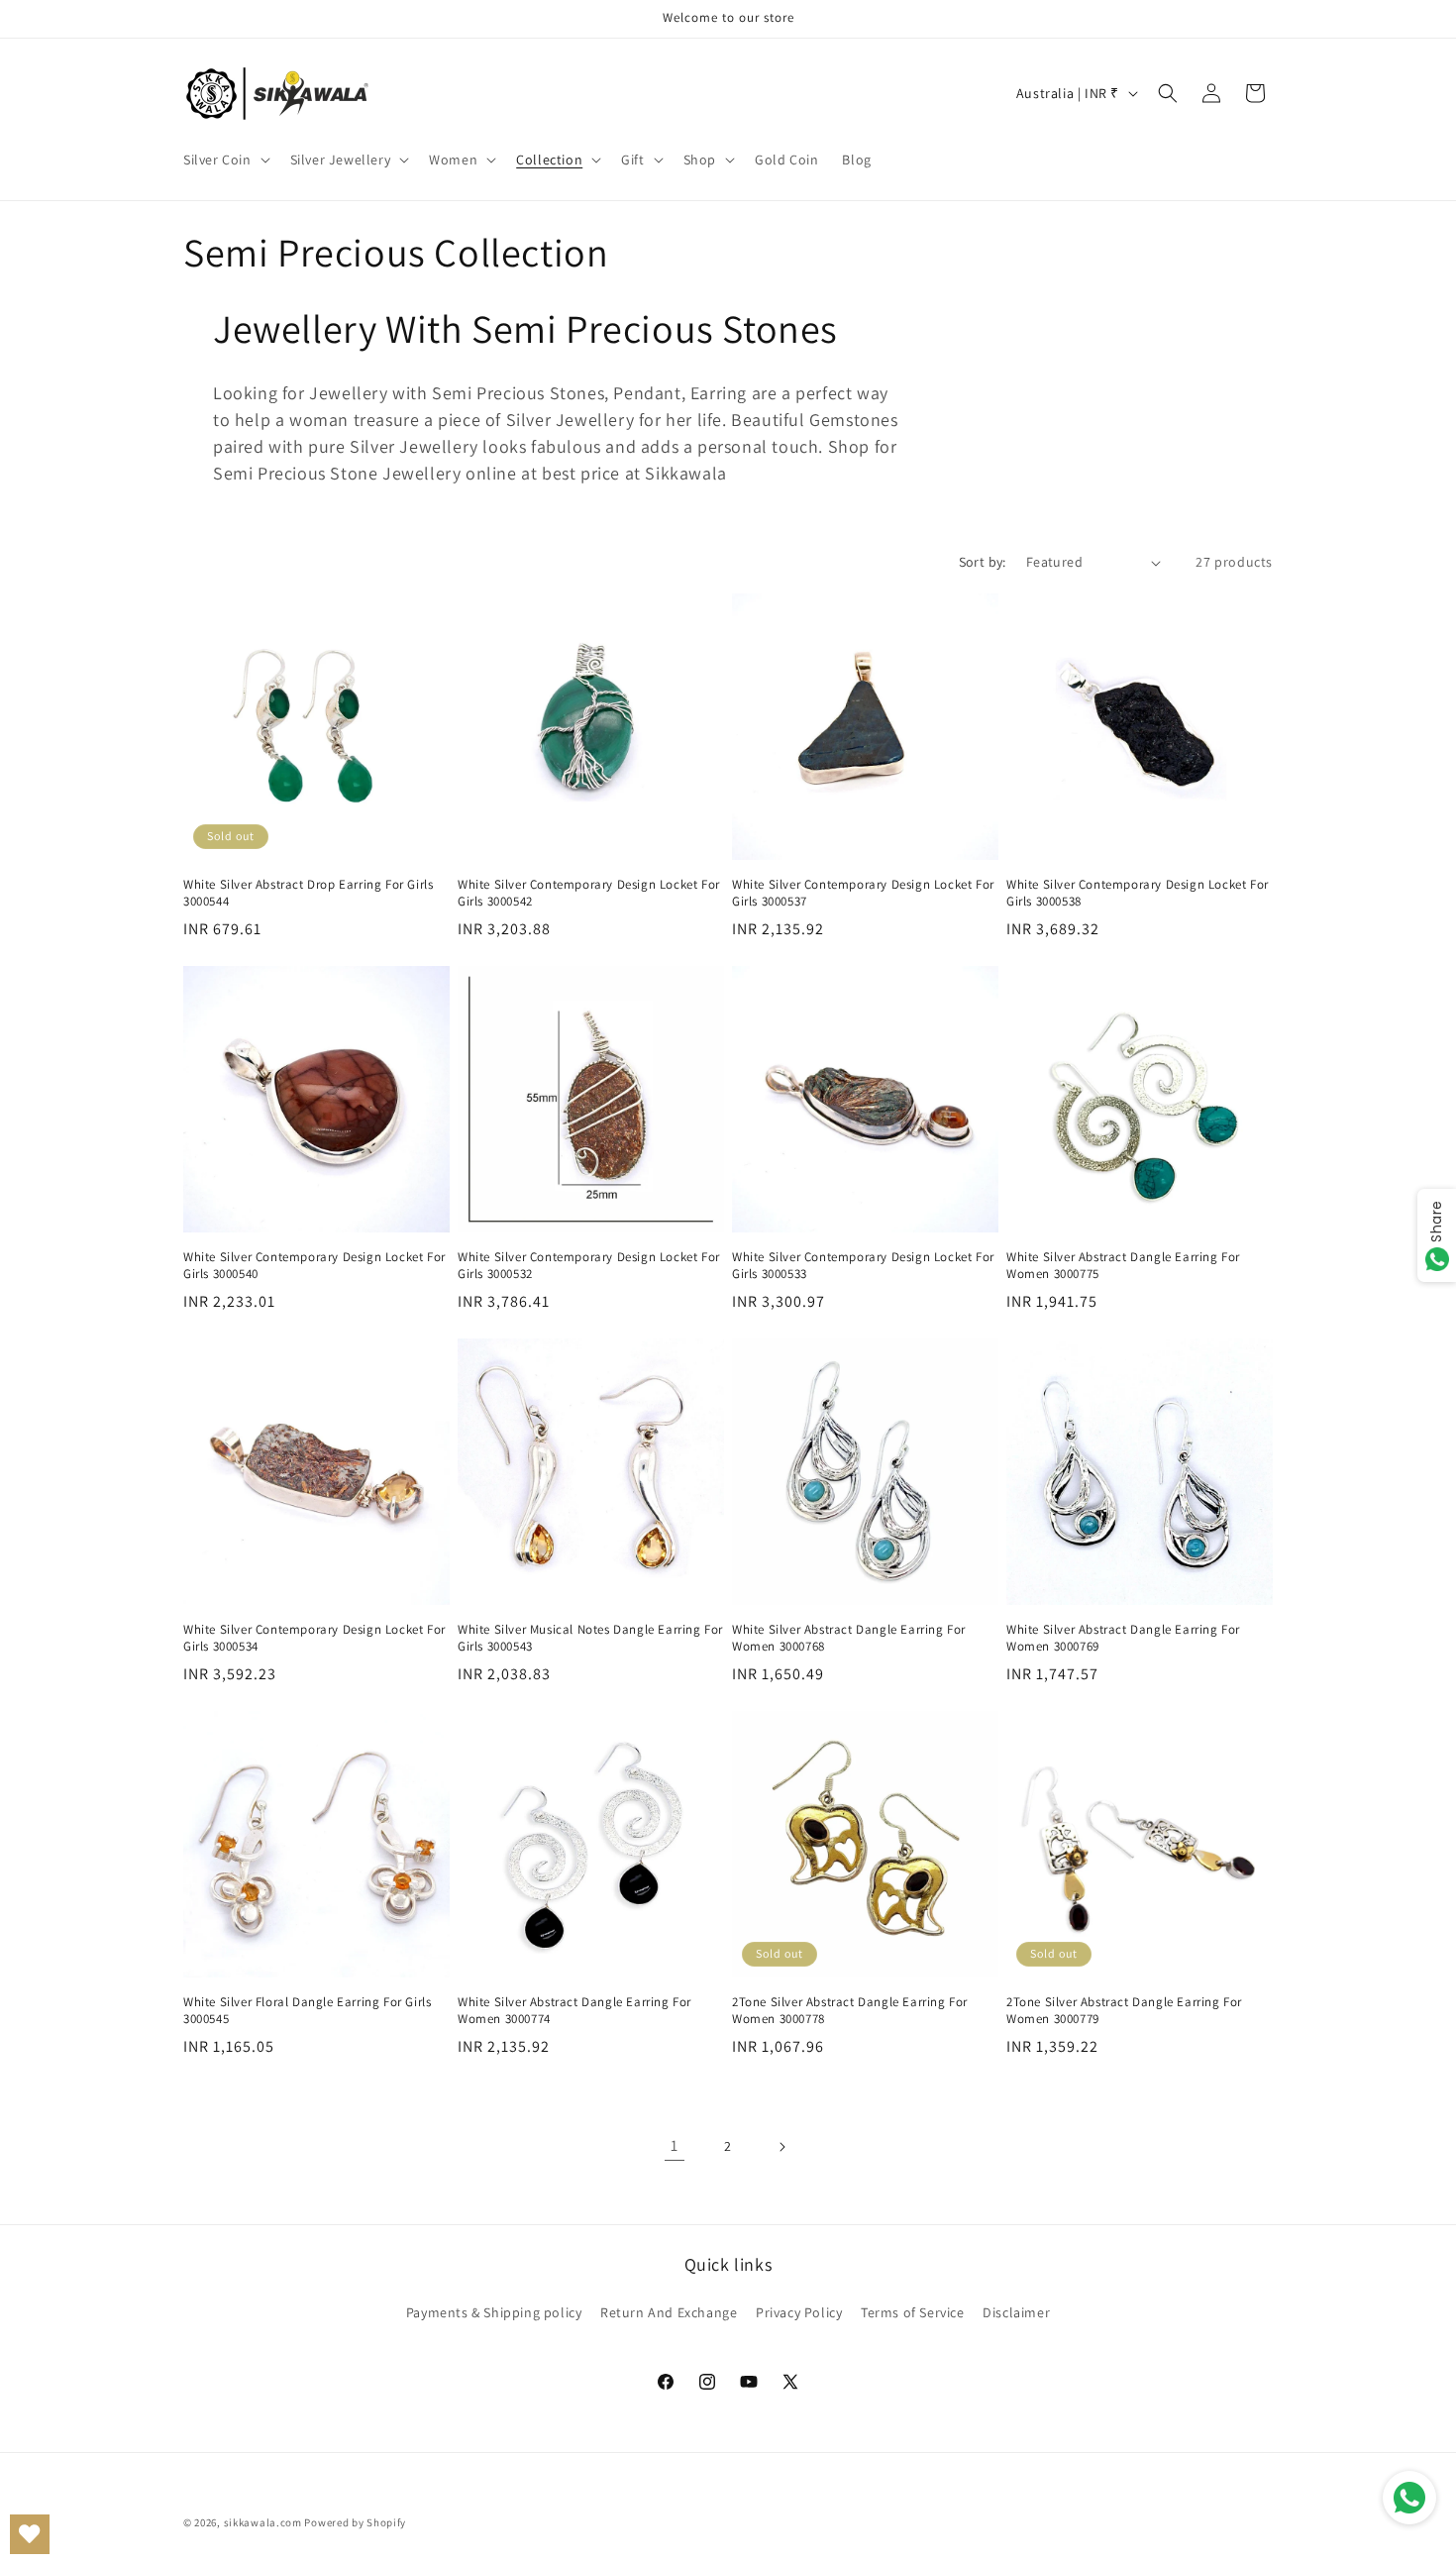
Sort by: (983, 562)
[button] (225, 160)
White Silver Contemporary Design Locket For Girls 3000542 (589, 893)
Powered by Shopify (355, 2522)
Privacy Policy (799, 2312)
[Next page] (781, 2147)
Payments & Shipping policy (494, 2312)
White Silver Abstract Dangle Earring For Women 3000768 (849, 1638)
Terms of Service (913, 2312)
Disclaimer (1016, 2312)
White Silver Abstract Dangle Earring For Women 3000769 (1123, 1638)
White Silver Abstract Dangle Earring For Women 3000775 (1123, 1266)
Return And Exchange (669, 2312)
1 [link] (675, 2145)
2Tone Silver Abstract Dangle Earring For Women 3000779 (1124, 2011)
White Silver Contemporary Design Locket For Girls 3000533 (863, 1266)
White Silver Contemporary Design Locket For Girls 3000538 (1138, 893)
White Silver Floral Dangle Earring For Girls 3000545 (307, 2011)
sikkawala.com (263, 2522)
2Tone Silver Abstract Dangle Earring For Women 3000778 (850, 2011)
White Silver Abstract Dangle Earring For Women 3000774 (574, 2011)
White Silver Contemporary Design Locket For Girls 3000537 (863, 893)
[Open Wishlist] (30, 2534)
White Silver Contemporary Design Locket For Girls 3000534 (314, 1638)
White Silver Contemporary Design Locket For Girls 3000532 (589, 1266)
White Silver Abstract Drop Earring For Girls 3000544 (308, 893)
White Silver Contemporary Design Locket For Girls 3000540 (314, 1266)
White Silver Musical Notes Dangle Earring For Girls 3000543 (590, 1638)
